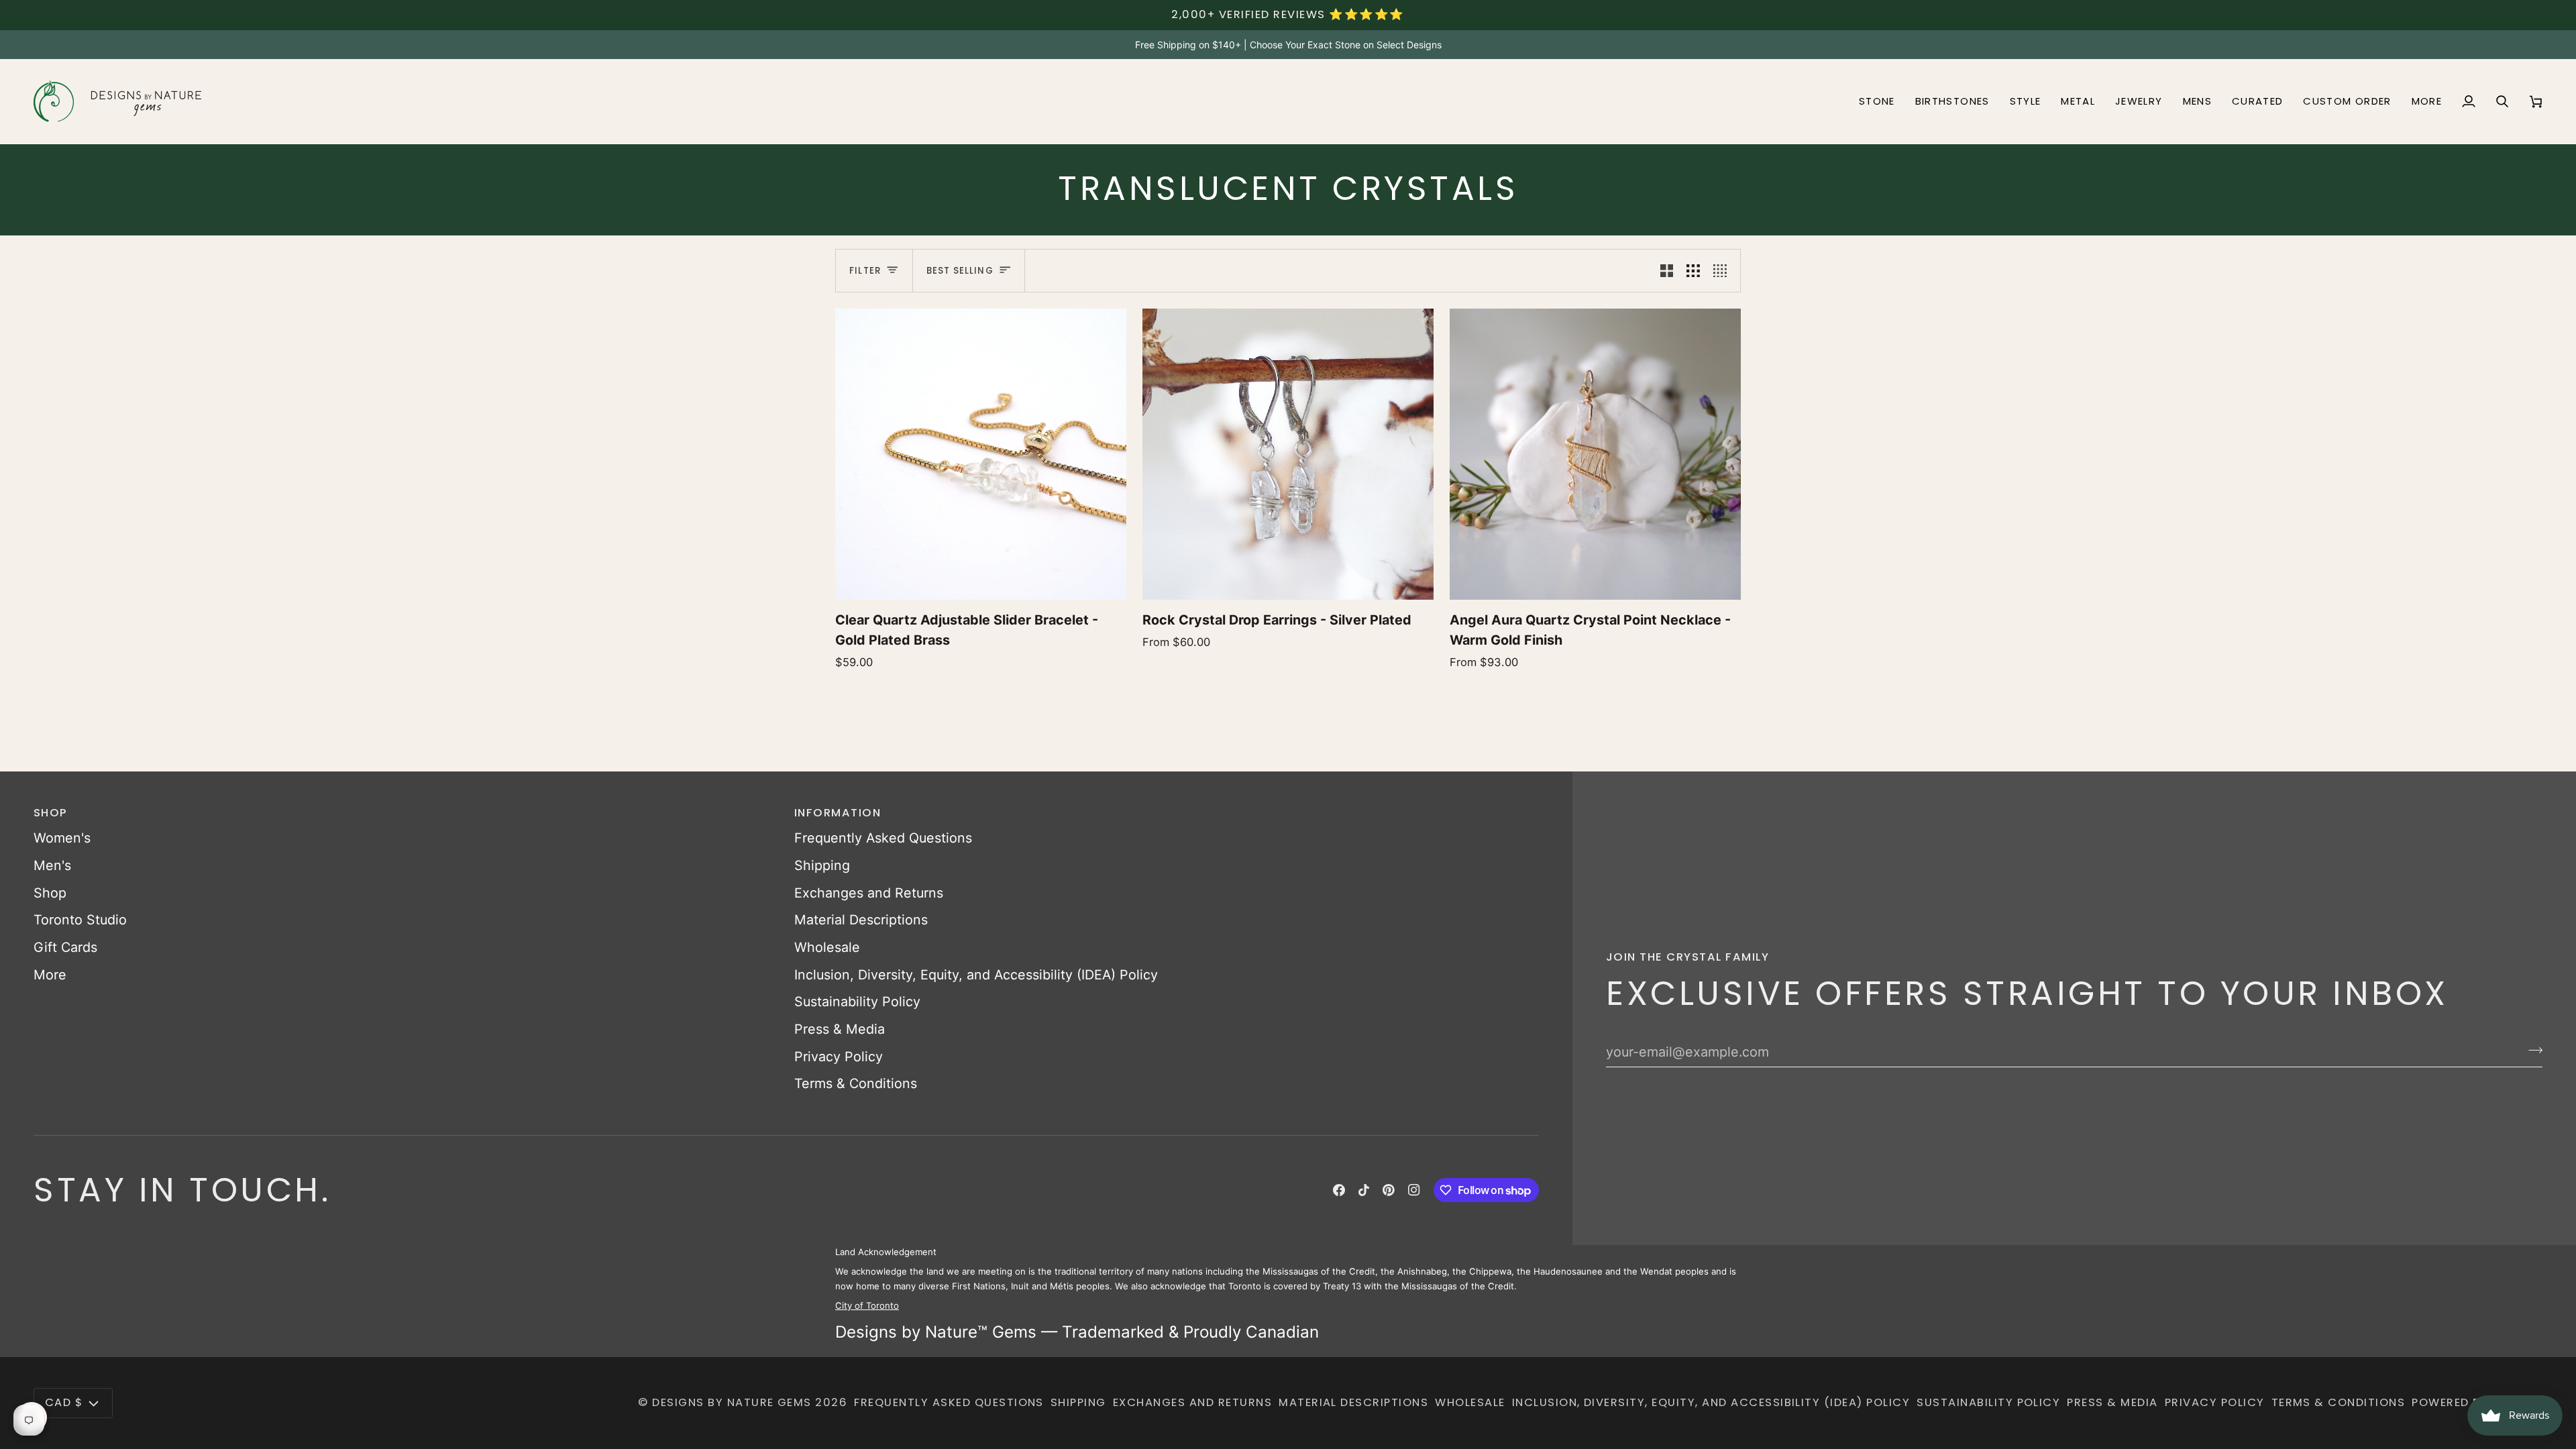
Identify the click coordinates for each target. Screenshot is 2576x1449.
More (50, 975)
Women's (62, 838)
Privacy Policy (839, 1057)
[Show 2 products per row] (1667, 271)
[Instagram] (1414, 1190)
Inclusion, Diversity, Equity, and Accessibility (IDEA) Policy (976, 975)
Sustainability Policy (857, 1002)
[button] (1877, 101)
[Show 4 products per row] (1723, 271)
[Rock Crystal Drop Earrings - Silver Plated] (1288, 454)
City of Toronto (867, 1305)
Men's (52, 865)
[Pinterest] (1389, 1190)
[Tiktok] (1364, 1190)
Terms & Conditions (856, 1083)
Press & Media (840, 1029)
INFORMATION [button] (838, 813)
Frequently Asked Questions (883, 838)
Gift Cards (65, 947)
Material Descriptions (861, 920)
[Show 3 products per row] (1693, 271)
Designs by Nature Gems (732, 1402)
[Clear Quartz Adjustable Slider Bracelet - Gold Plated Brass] (981, 454)
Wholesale (827, 947)
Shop (50, 893)
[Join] (2531, 1051)
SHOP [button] (51, 813)
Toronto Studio (80, 920)
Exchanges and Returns (869, 893)
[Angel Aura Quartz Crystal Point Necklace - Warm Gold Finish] (1595, 454)
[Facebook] (1339, 1190)
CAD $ (64, 1402)
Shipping (822, 865)
